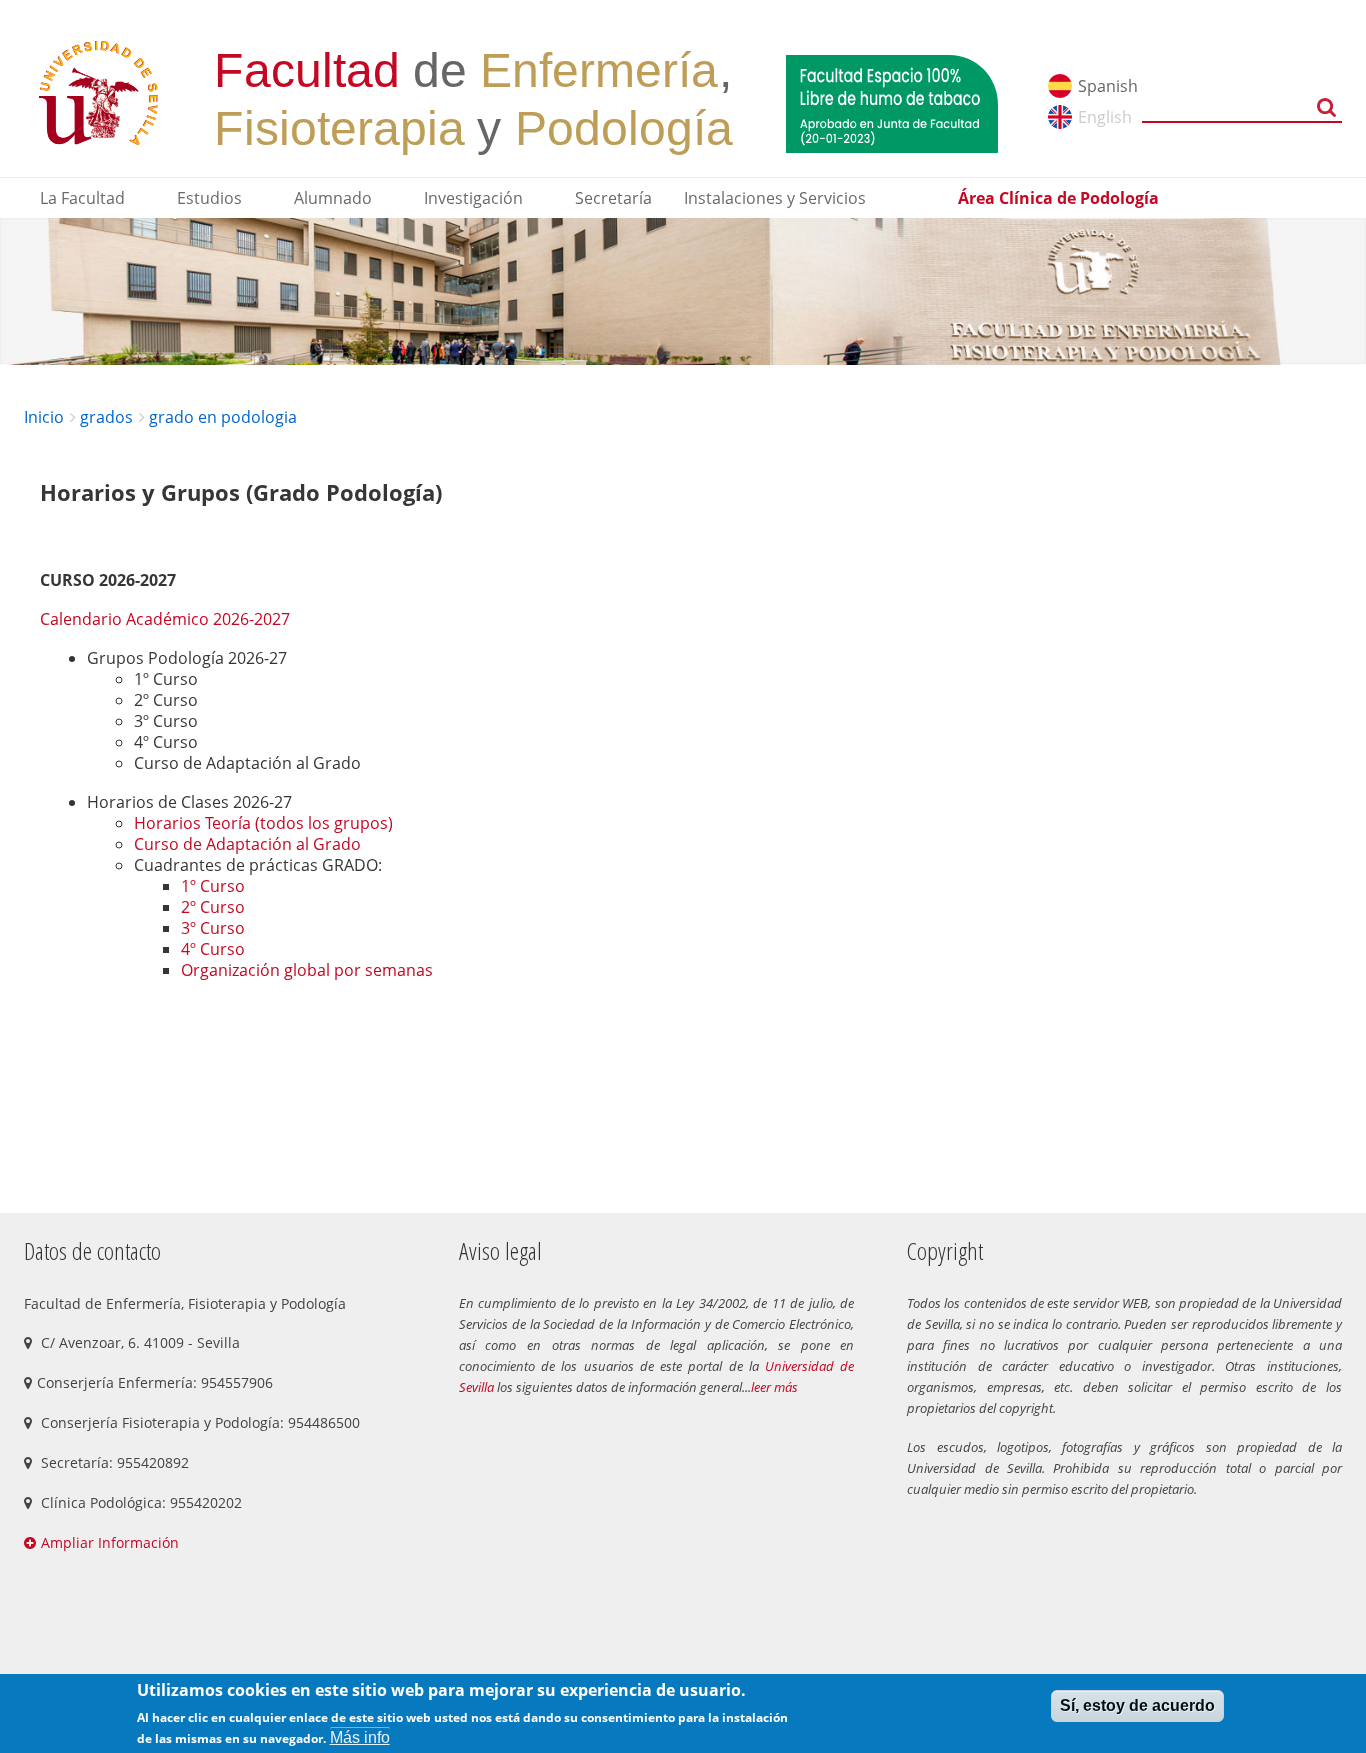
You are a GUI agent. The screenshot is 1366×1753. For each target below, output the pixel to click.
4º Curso (213, 949)
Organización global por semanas (307, 970)
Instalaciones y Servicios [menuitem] (775, 198)
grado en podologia (223, 417)
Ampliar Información (110, 1542)
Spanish (1108, 86)
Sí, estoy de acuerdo (1137, 1705)
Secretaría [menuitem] (613, 198)
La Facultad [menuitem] (82, 198)
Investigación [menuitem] (473, 198)
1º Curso (213, 886)
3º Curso (213, 928)
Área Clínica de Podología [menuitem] (1058, 198)
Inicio (44, 417)
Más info (360, 1737)
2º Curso (213, 907)
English (1105, 117)
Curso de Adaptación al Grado (247, 844)
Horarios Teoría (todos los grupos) (263, 823)
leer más (774, 1387)
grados (106, 417)
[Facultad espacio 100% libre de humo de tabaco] (892, 102)
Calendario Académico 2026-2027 (165, 619)
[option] (683, 291)
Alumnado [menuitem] (333, 198)
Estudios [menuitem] (209, 198)
